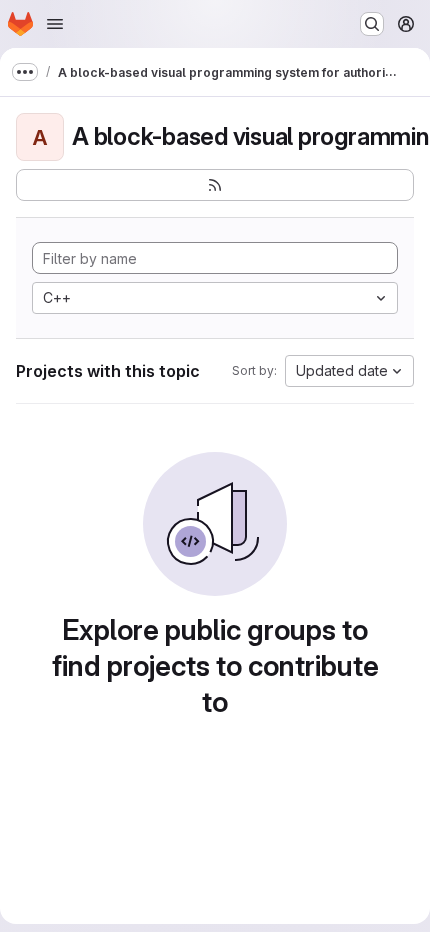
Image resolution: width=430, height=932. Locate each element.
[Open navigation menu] (55, 24)
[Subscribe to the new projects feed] (215, 185)
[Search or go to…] (372, 24)
